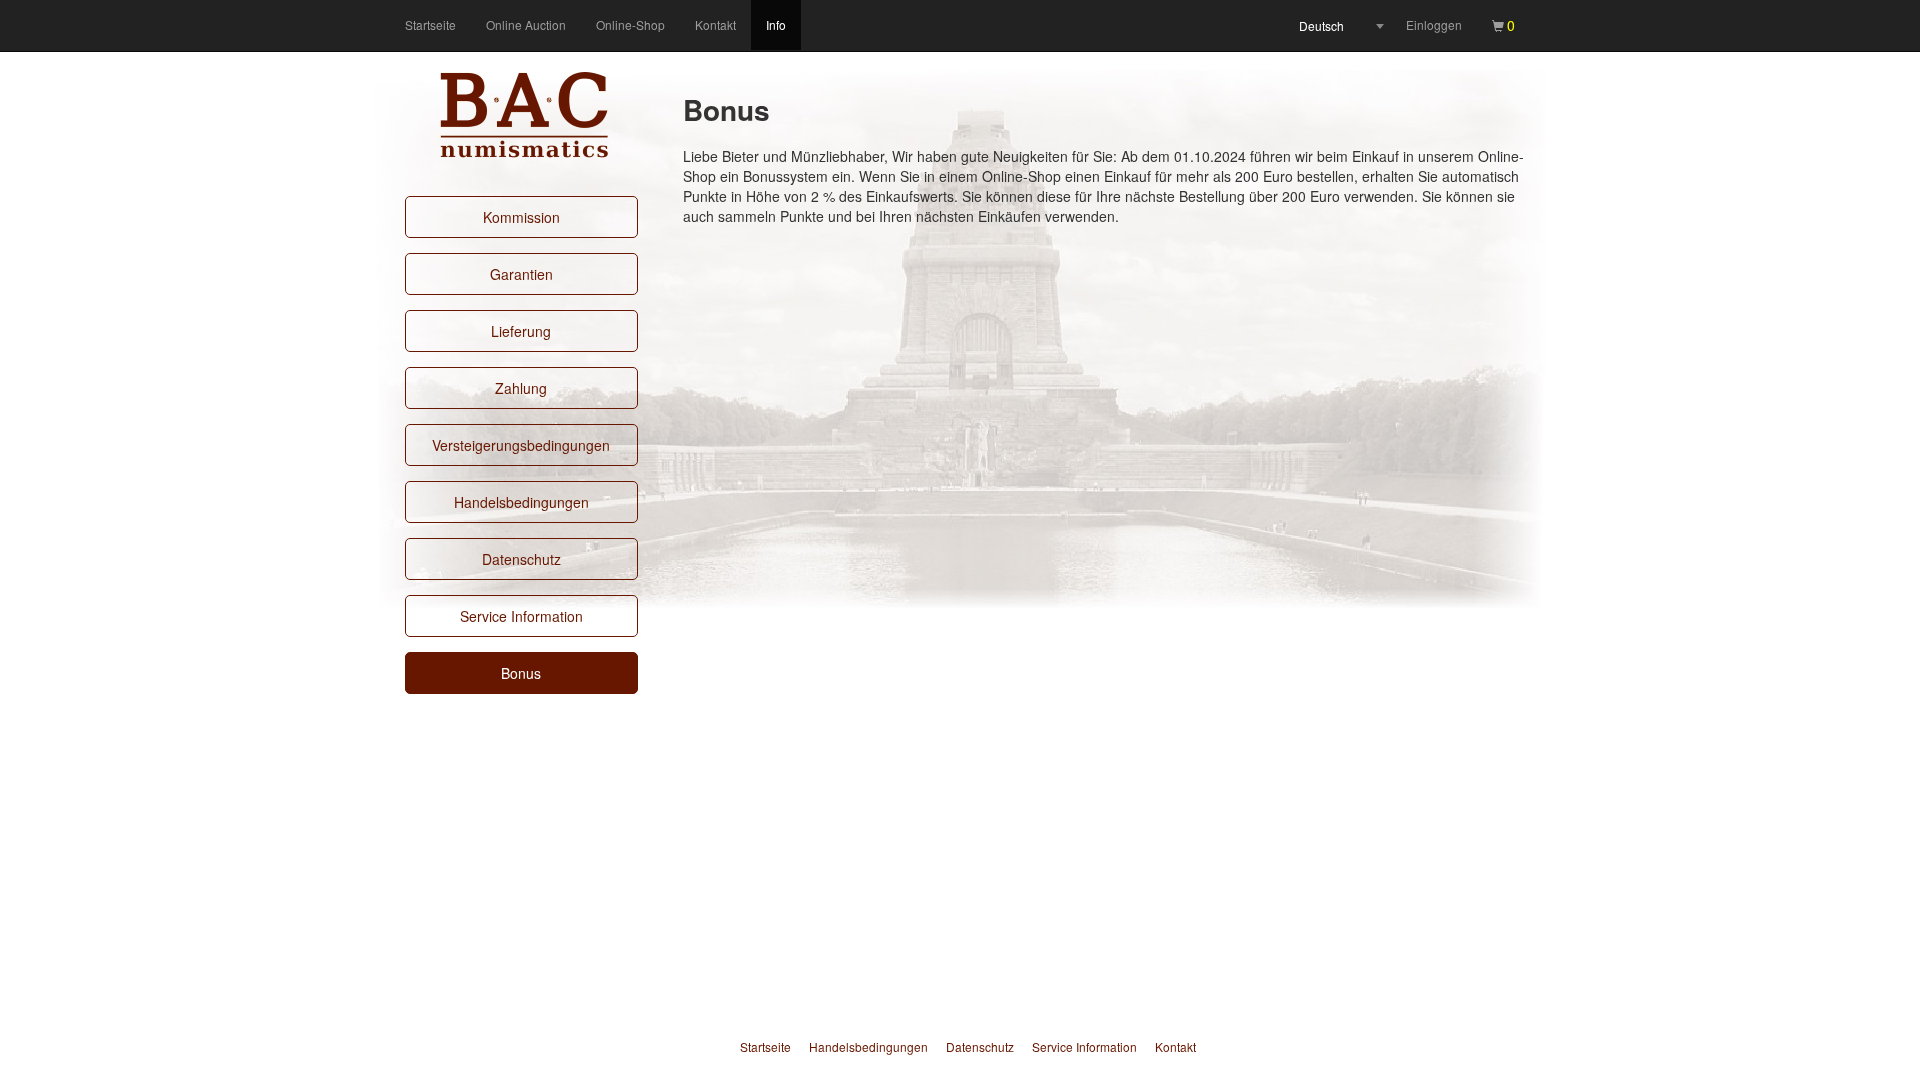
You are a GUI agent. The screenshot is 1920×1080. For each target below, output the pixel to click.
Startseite (430, 24)
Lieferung (521, 331)
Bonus (521, 673)
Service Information (521, 616)
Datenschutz (521, 559)
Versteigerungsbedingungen (521, 445)
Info (776, 24)
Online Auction (526, 24)
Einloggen (1434, 24)
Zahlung (521, 388)
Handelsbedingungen (521, 502)
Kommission (521, 217)
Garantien (521, 274)
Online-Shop (630, 24)
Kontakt (715, 24)
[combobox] (1341, 26)
